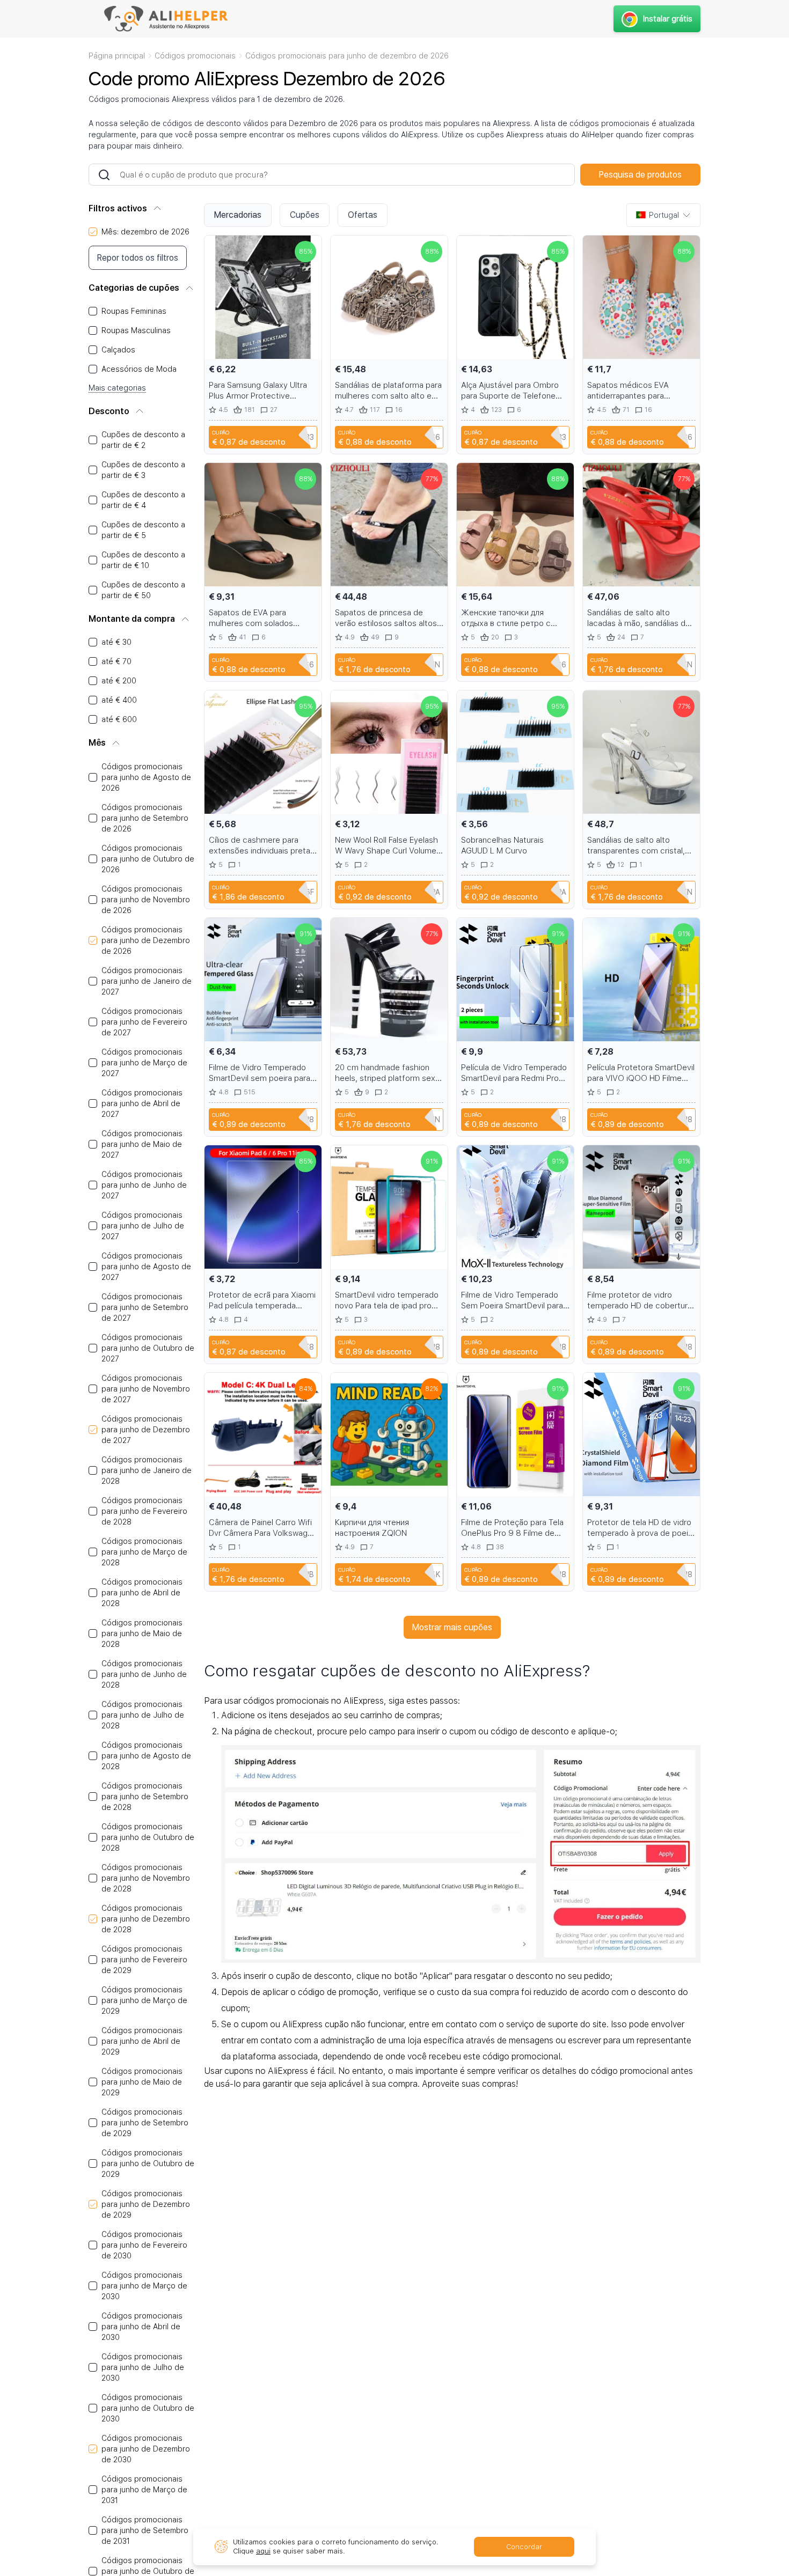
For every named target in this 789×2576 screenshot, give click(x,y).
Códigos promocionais (195, 56)
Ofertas (363, 215)
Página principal (117, 56)
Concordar (524, 2547)
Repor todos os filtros (138, 258)
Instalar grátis (668, 19)
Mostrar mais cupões (452, 1627)
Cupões (305, 215)
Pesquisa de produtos (640, 175)
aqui (263, 2551)
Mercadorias (238, 215)
